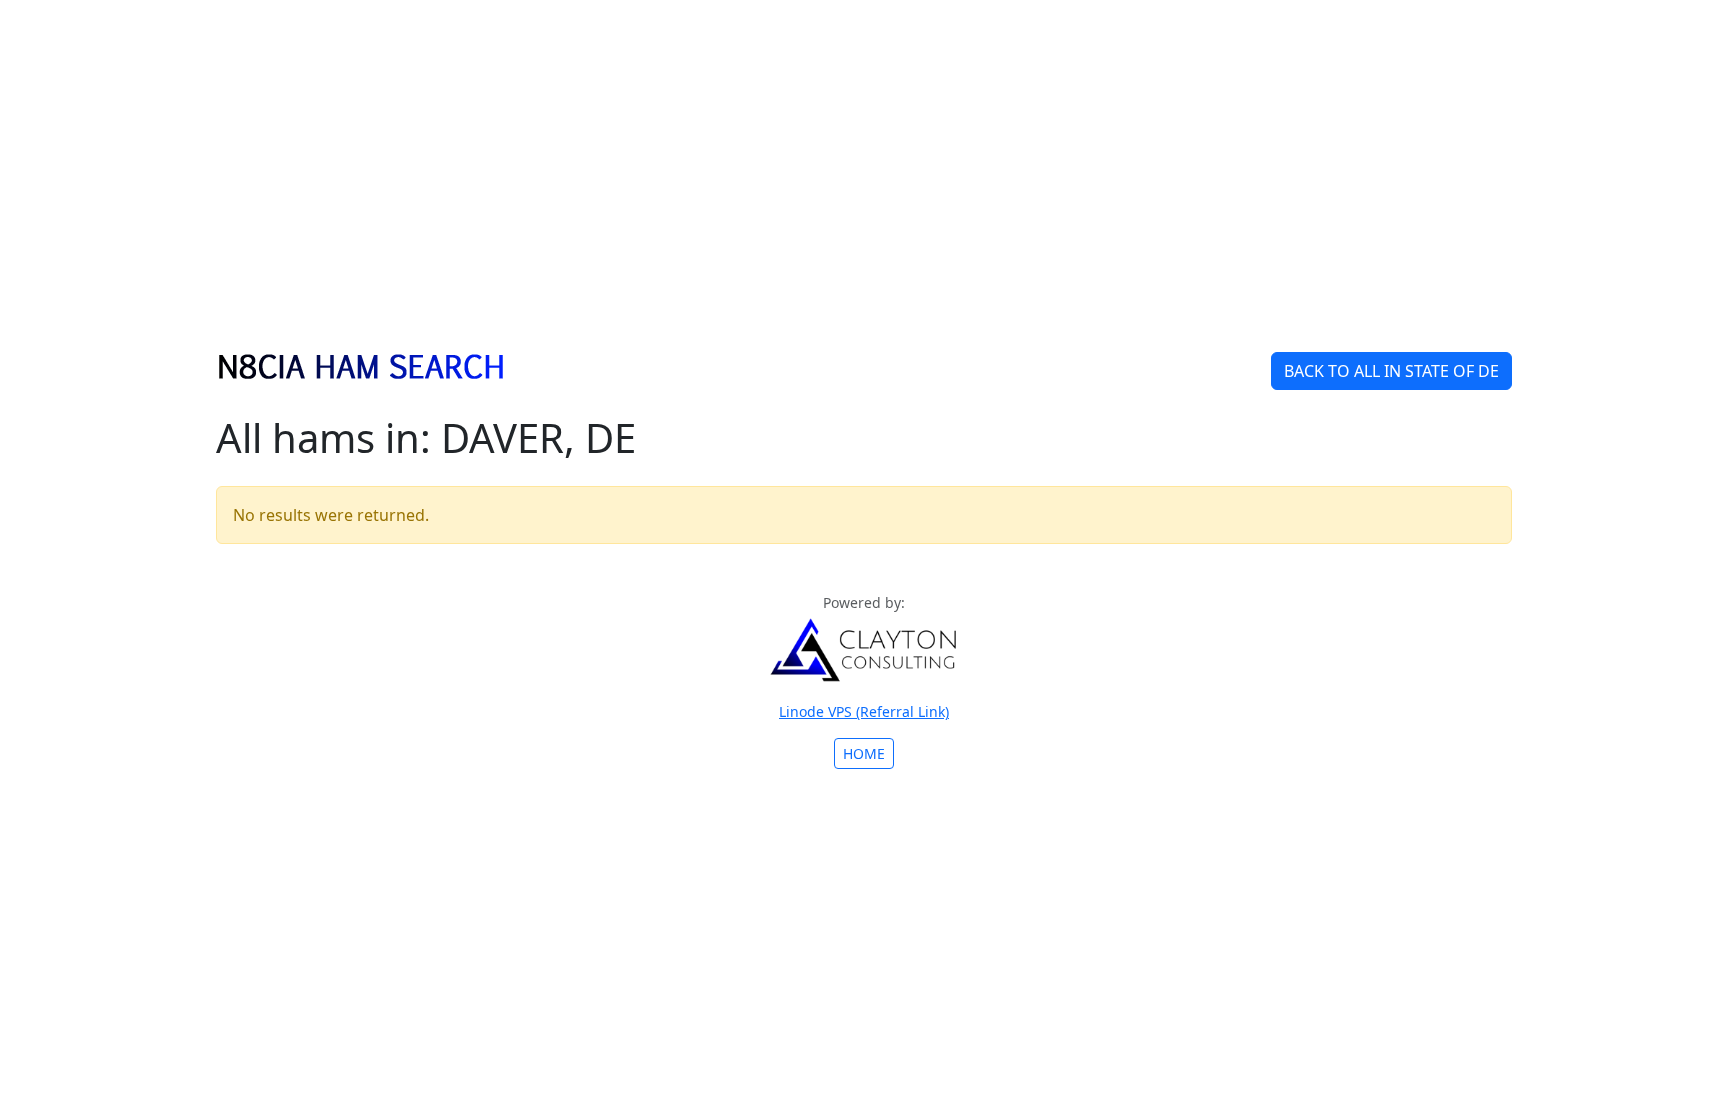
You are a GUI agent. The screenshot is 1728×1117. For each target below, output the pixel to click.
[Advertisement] (864, 188)
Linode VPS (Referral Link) (864, 711)
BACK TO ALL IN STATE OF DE (1391, 371)
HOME (864, 753)
